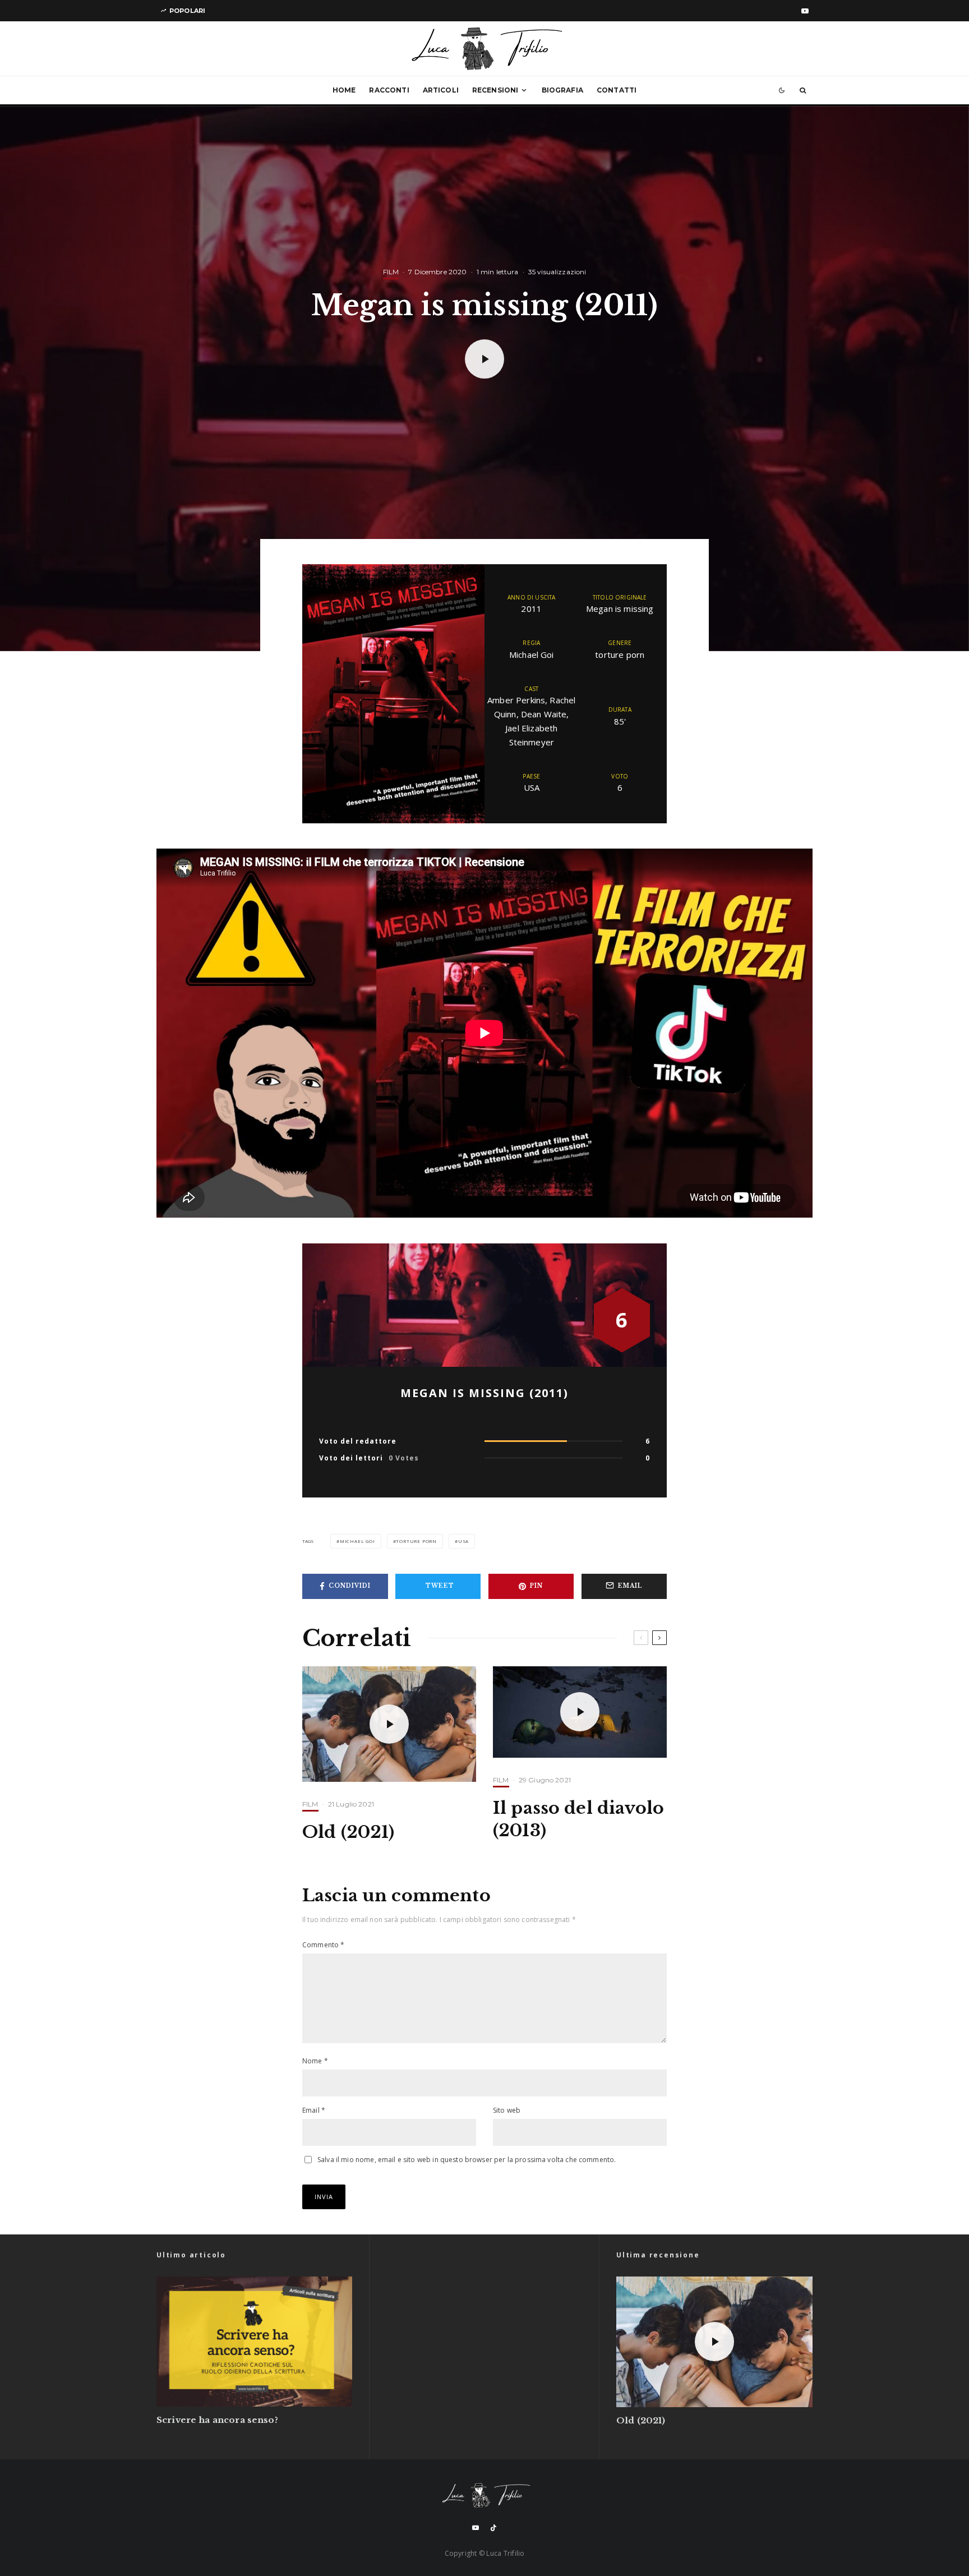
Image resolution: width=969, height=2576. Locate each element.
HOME (344, 90)
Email (314, 2110)
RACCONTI (389, 90)
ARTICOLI (441, 90)
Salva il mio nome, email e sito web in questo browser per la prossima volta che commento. (467, 2160)
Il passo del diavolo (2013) (578, 1819)
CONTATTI (617, 90)
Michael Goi (357, 1541)
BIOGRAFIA (562, 90)
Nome (315, 2061)
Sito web (507, 2110)
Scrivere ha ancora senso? (217, 2420)
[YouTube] (805, 11)
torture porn (416, 1541)
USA (463, 1541)
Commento (324, 1945)
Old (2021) (349, 1832)
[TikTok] (493, 2528)
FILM (391, 272)
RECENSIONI (495, 90)
